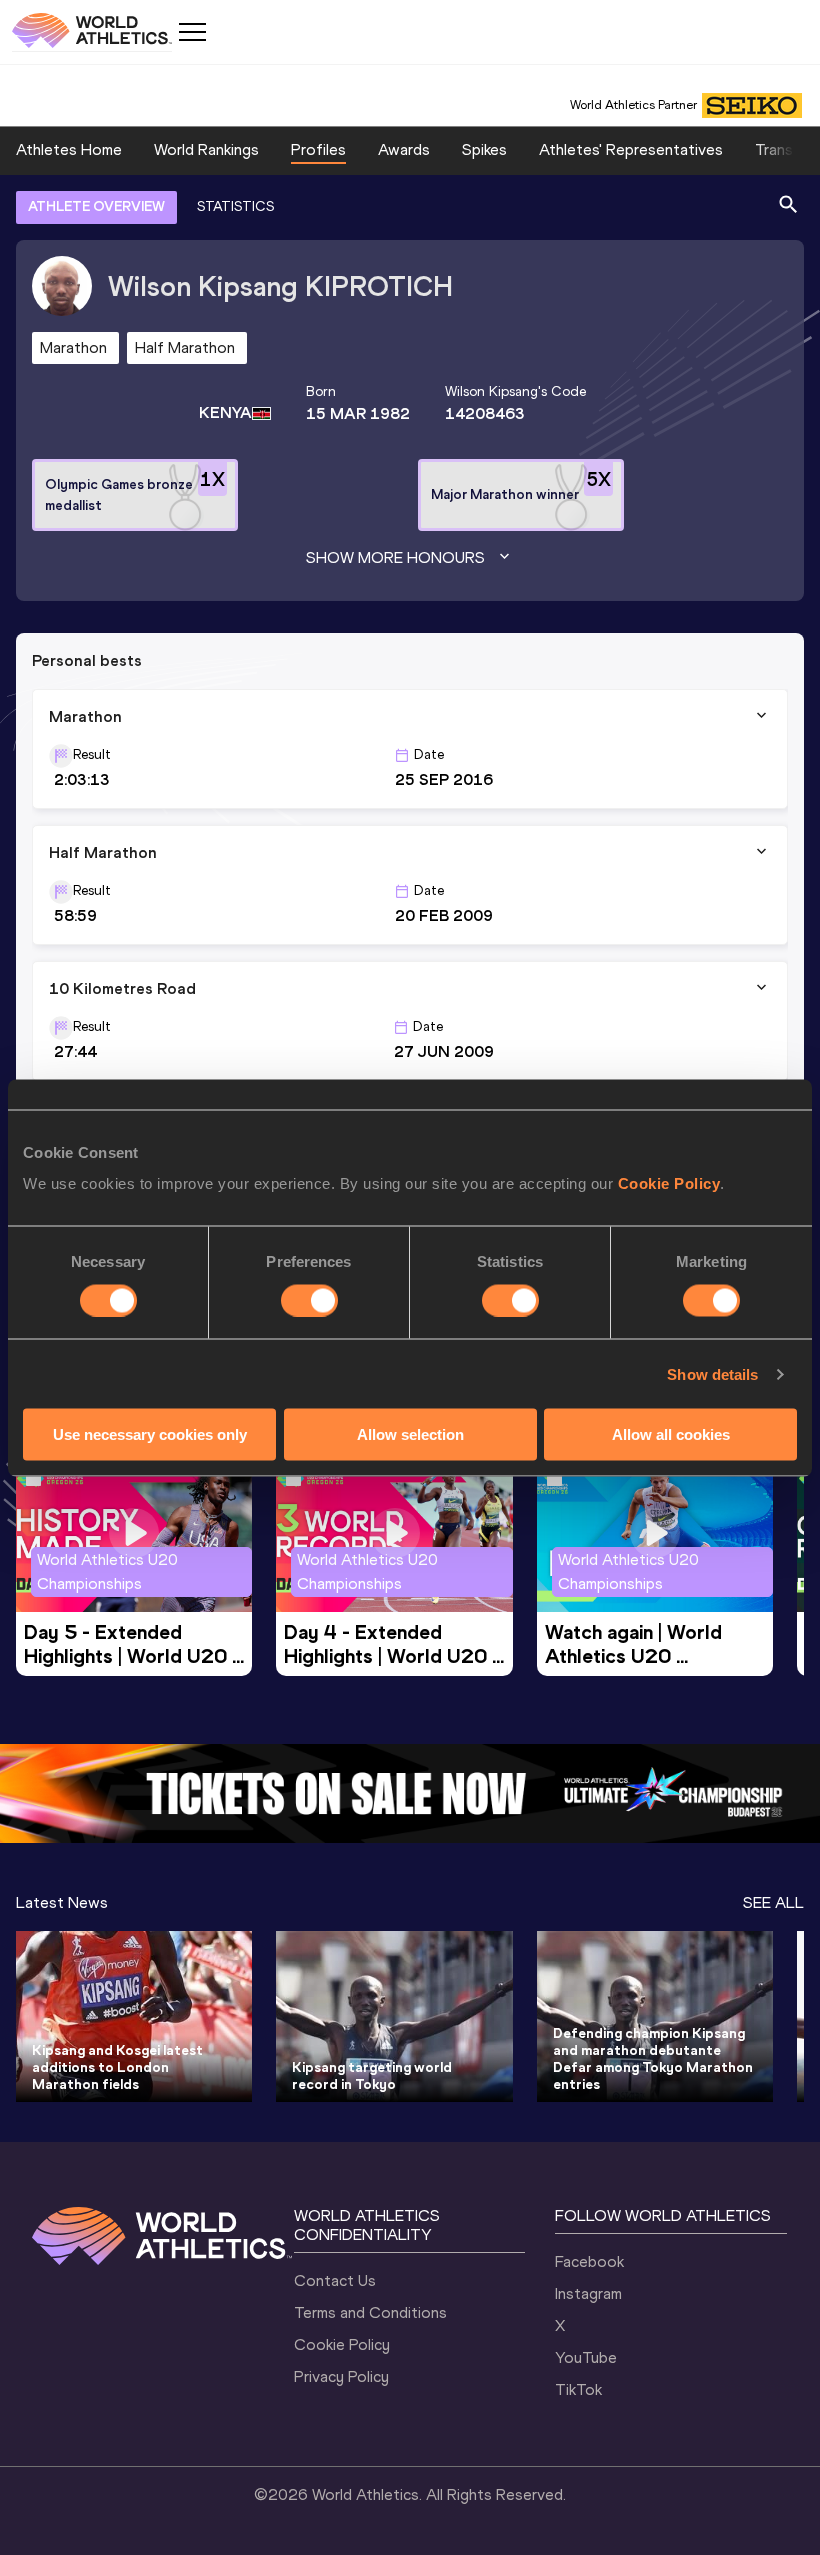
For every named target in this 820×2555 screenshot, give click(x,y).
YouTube (586, 2357)
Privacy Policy (341, 2376)
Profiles (318, 149)
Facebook (589, 2261)
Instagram (588, 2293)
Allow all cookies (671, 1434)
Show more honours (395, 557)
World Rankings (206, 149)
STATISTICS (235, 206)
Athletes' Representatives (631, 149)
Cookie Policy (669, 1183)
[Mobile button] (192, 32)
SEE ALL (773, 1902)
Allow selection (410, 1434)
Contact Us (335, 2280)
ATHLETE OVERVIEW (96, 206)
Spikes (484, 149)
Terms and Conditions (370, 2312)
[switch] (309, 1300)
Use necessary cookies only (150, 1434)
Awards (404, 149)
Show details (712, 1373)
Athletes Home (69, 149)
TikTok (578, 2389)
